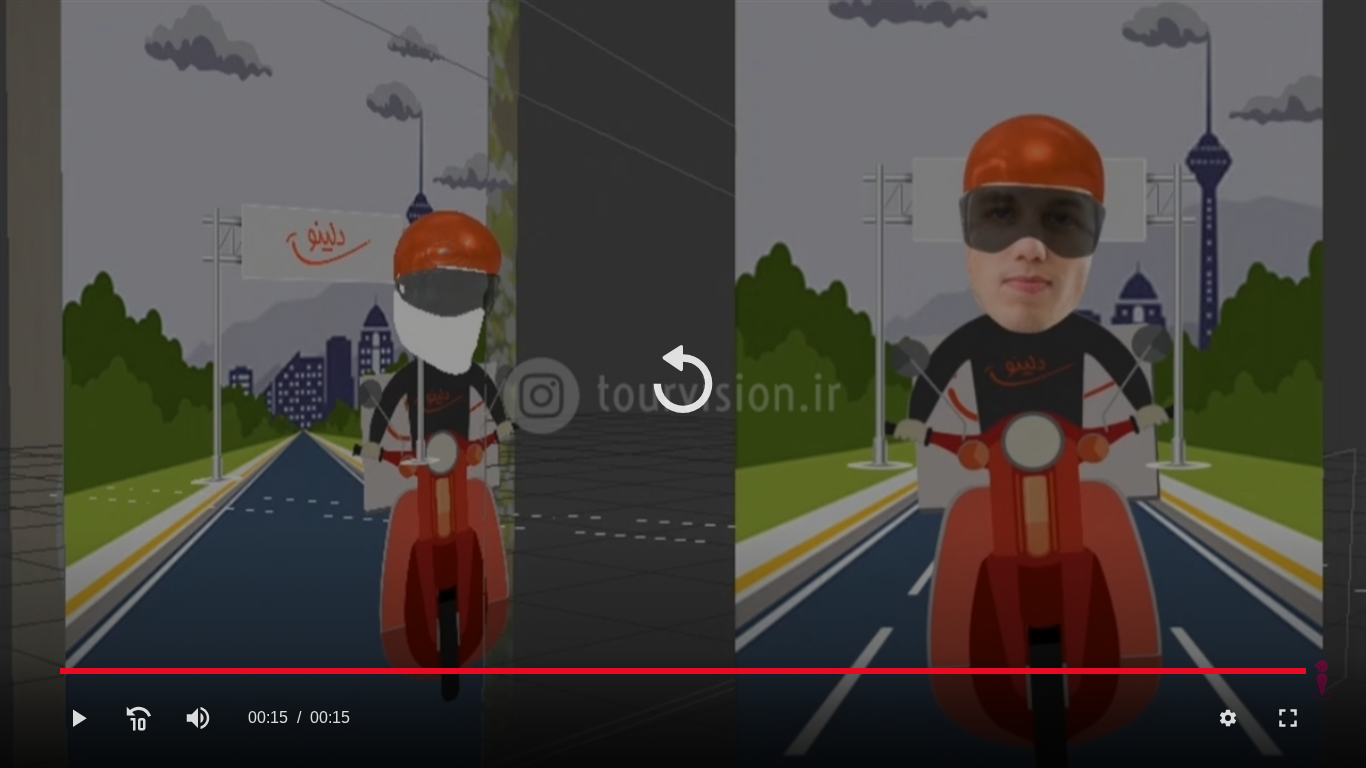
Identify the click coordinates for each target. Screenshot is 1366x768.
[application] (683, 384)
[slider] (683, 671)
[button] (683, 383)
